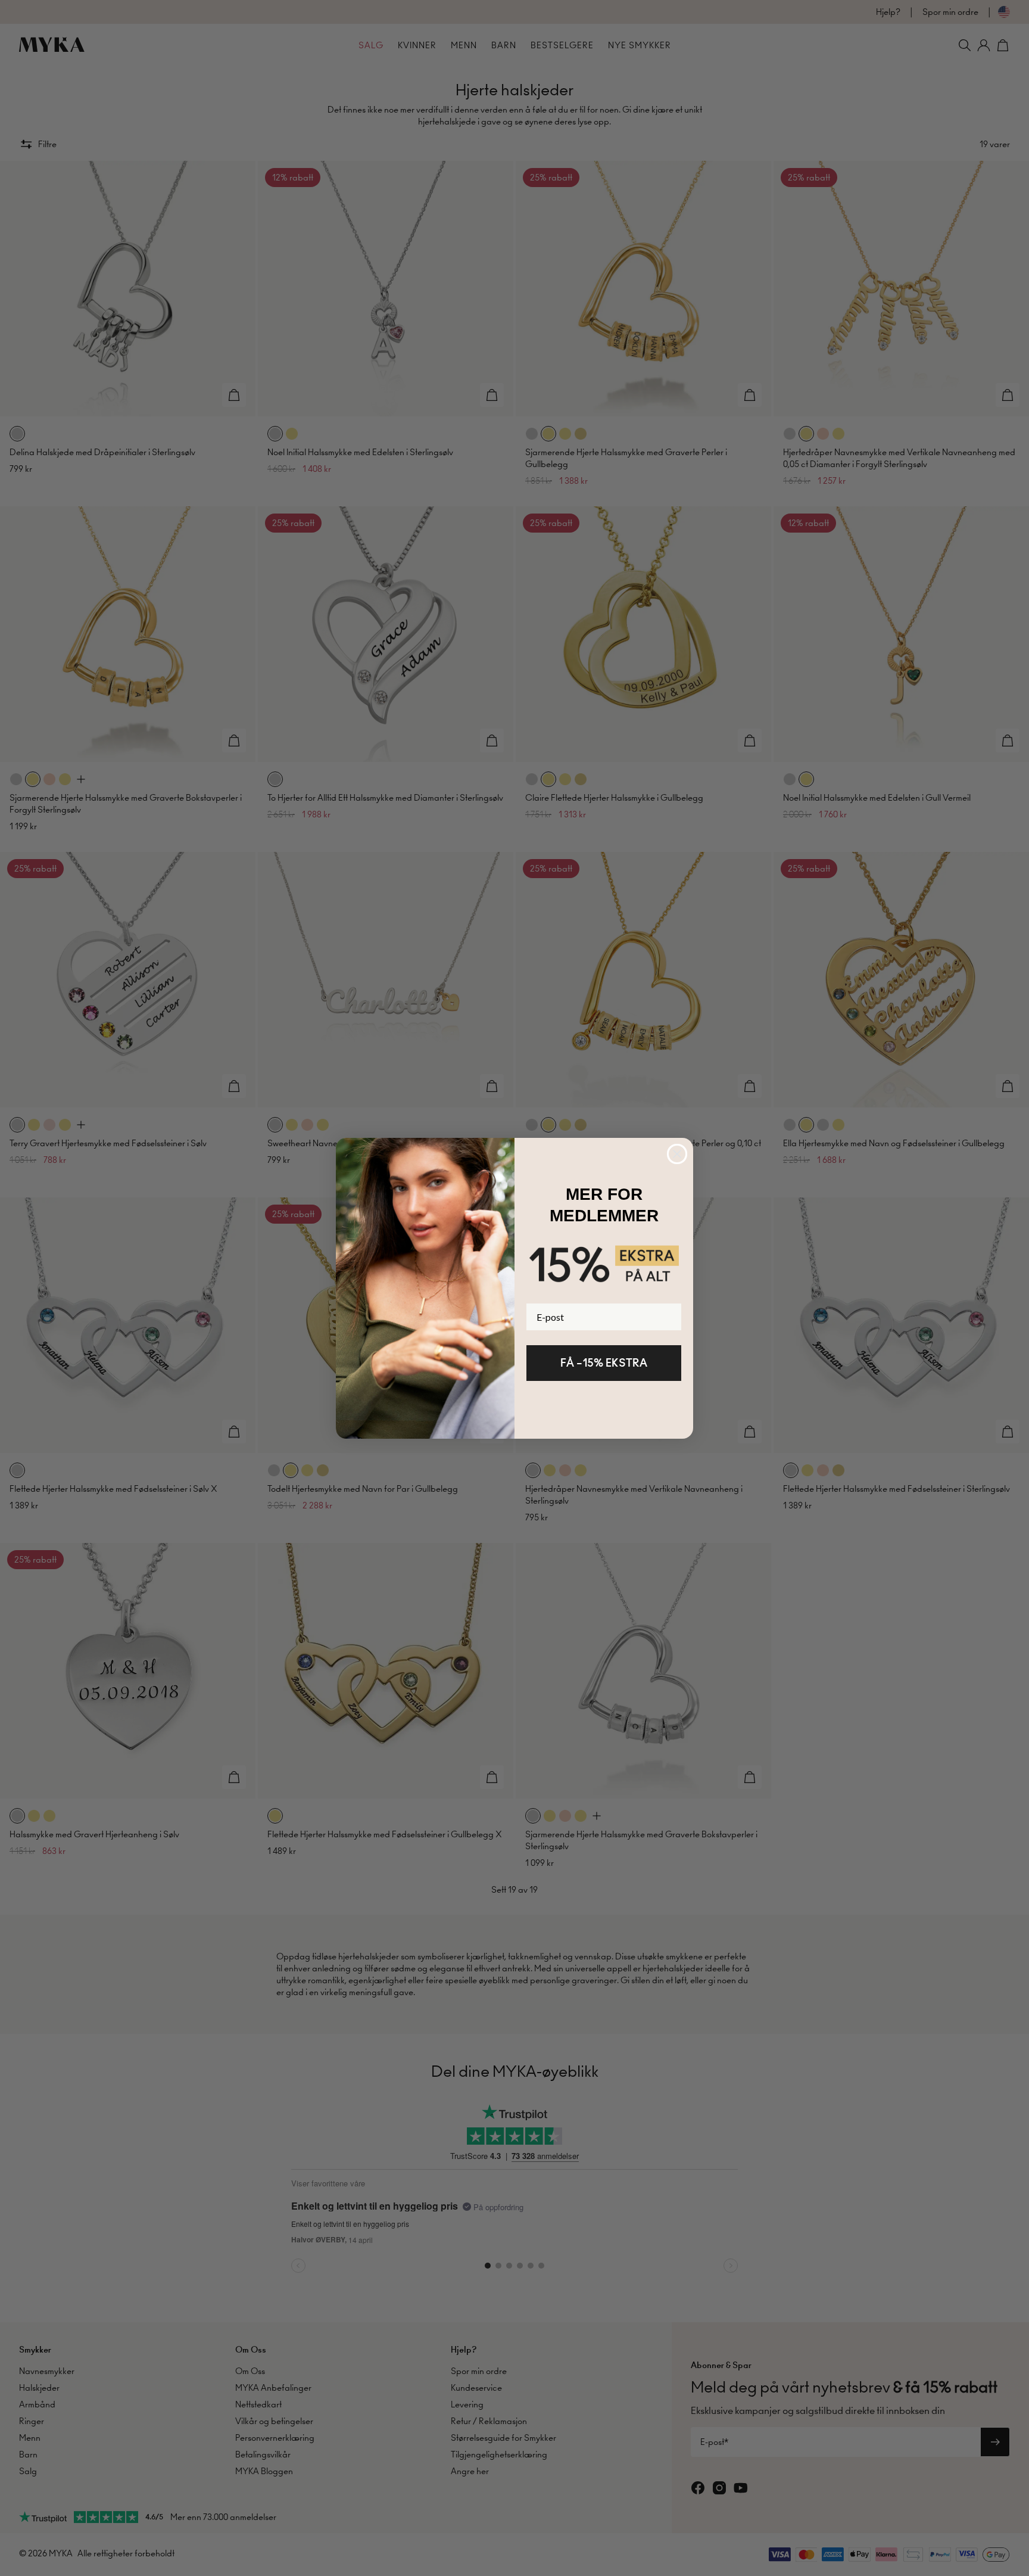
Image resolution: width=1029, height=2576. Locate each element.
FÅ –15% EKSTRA (604, 1363)
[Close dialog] (677, 1154)
